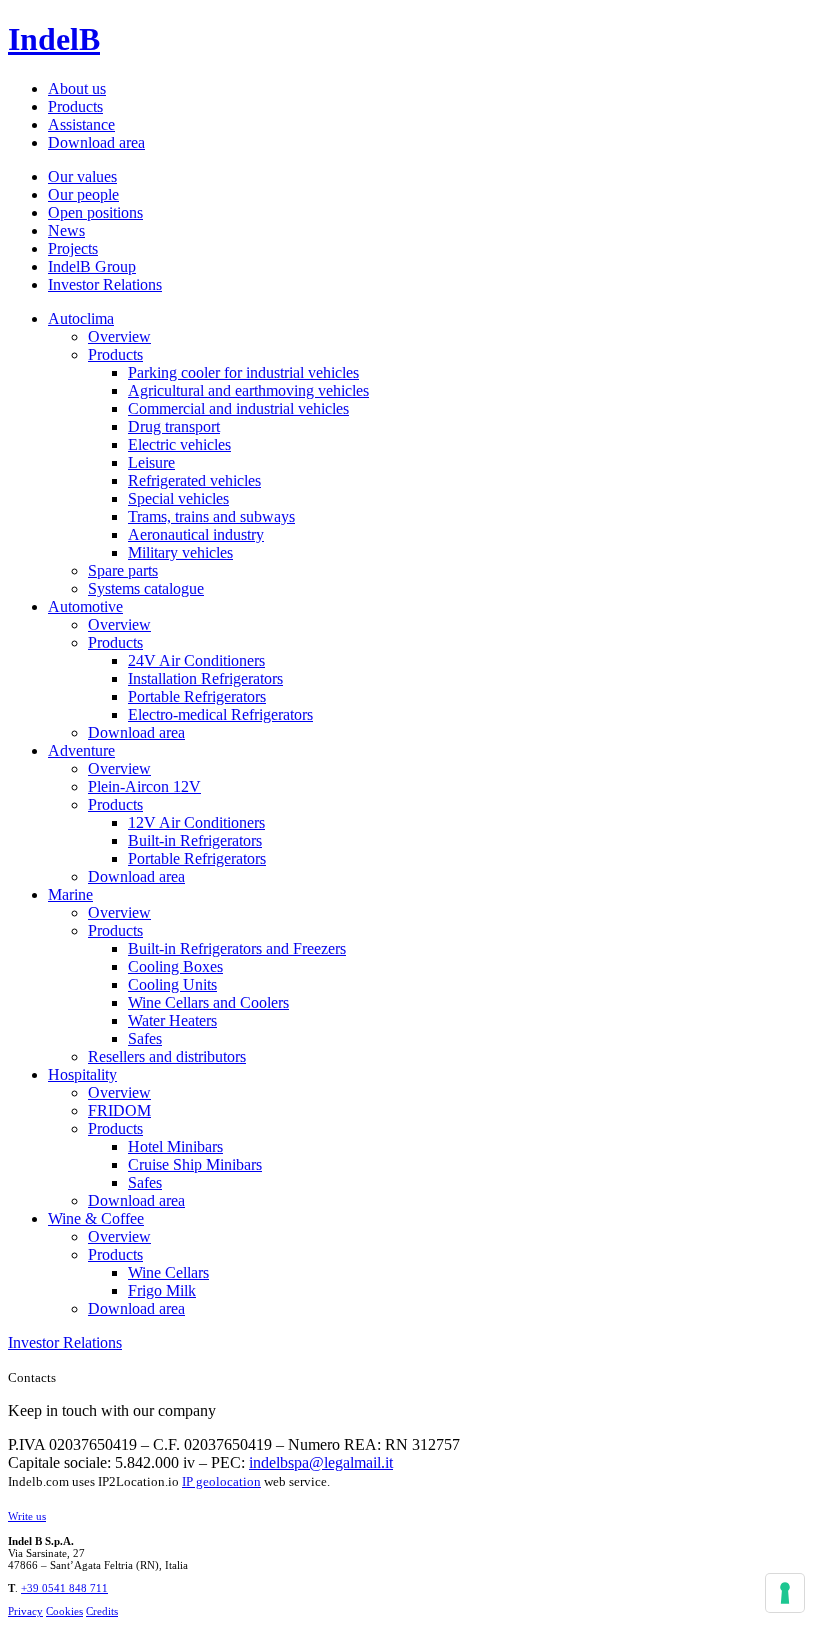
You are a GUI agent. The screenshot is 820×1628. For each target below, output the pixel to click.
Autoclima (81, 318)
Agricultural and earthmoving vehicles (248, 390)
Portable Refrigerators (197, 696)
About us (77, 88)
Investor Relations (105, 284)
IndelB (54, 39)
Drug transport (174, 426)
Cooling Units (172, 984)
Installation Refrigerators (205, 678)
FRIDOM (119, 1110)
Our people (83, 194)
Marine (70, 894)
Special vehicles (178, 498)
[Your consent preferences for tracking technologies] (785, 1593)
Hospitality (82, 1074)
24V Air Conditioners (196, 660)
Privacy (25, 1611)
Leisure (151, 462)
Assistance (81, 124)
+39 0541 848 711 (64, 1588)
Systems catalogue (146, 588)
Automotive (85, 606)
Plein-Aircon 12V (144, 786)
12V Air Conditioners (196, 822)
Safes (145, 1038)
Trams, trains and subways (211, 516)
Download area (96, 142)
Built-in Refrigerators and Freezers (237, 948)
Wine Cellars (168, 1272)
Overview (119, 336)
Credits (102, 1611)
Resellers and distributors (167, 1056)
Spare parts (123, 570)
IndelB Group (92, 266)
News (66, 230)
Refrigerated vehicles (194, 480)
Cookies (64, 1611)
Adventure (81, 750)
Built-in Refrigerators (195, 840)
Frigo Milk (162, 1290)
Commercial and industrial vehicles (238, 408)
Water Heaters (172, 1020)
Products (75, 106)
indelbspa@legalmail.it (321, 1462)
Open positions (95, 212)
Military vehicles (180, 552)
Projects (73, 248)
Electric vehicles (179, 444)
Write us (27, 1516)
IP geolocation (221, 1481)
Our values (82, 176)
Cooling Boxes (175, 966)
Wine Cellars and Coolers (208, 1002)
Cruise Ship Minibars (195, 1164)
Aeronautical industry (196, 534)
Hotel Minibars (175, 1146)
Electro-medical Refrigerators (220, 714)
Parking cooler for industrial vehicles (243, 372)
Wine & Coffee (96, 1218)
